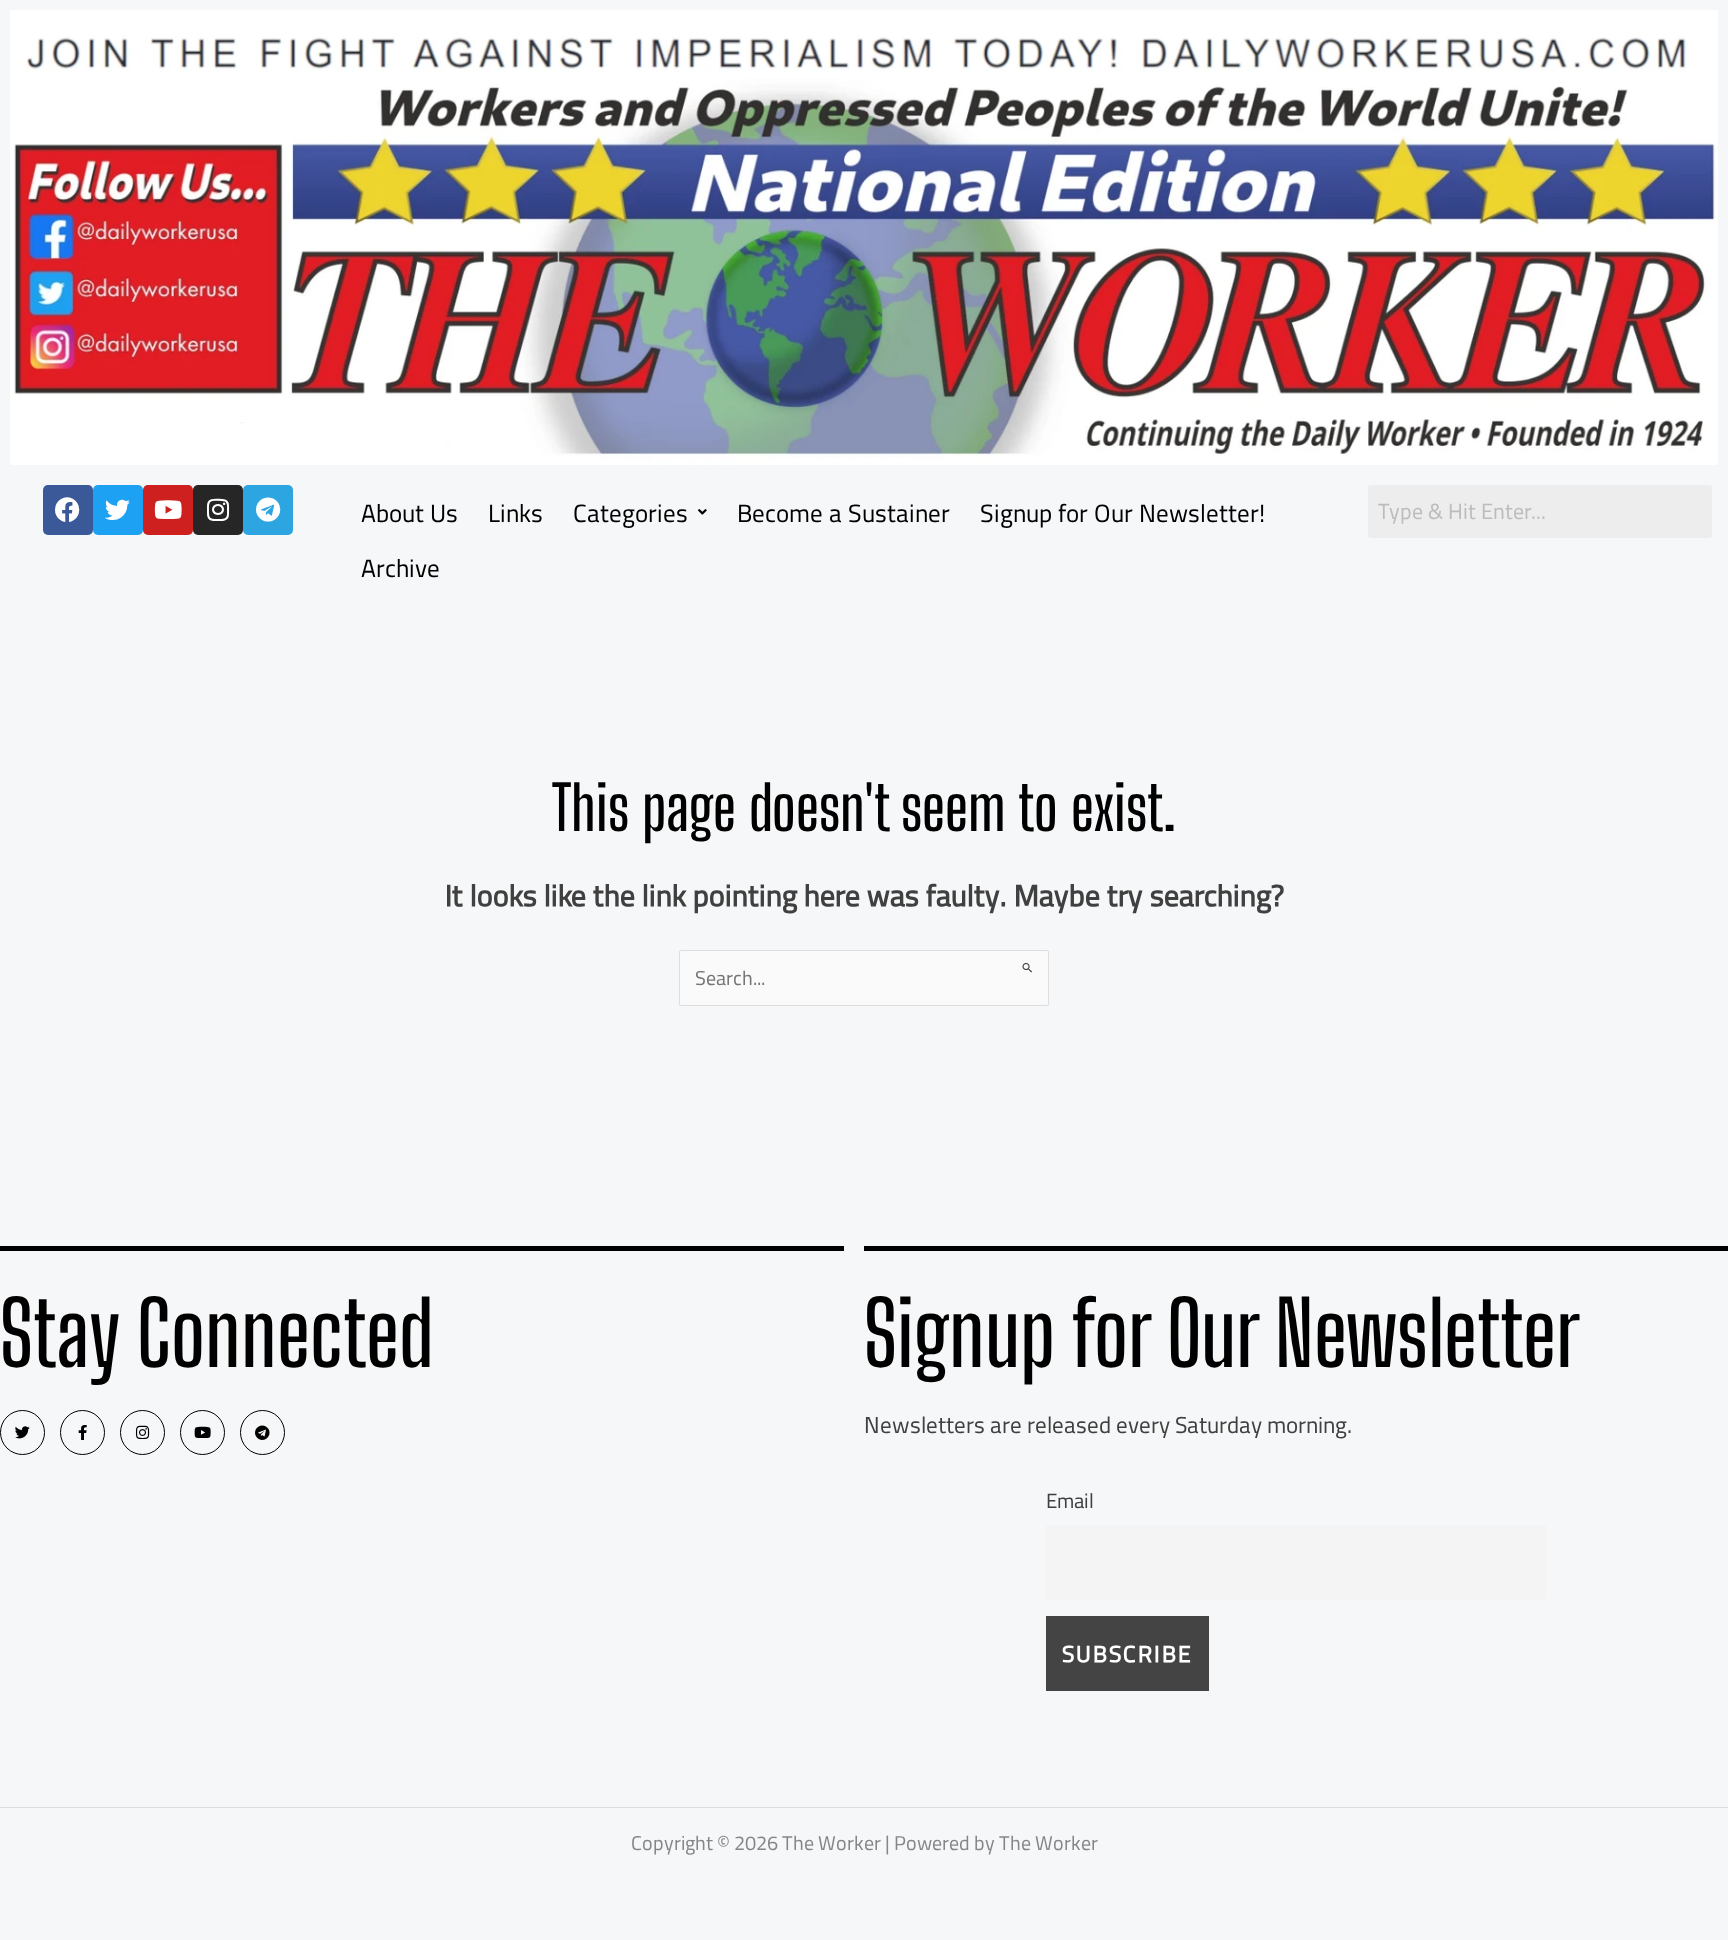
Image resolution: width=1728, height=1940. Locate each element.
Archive (400, 567)
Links (515, 512)
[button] (640, 512)
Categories (630, 512)
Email (1070, 1500)
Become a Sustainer (843, 512)
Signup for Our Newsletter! (1122, 512)
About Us (409, 512)
